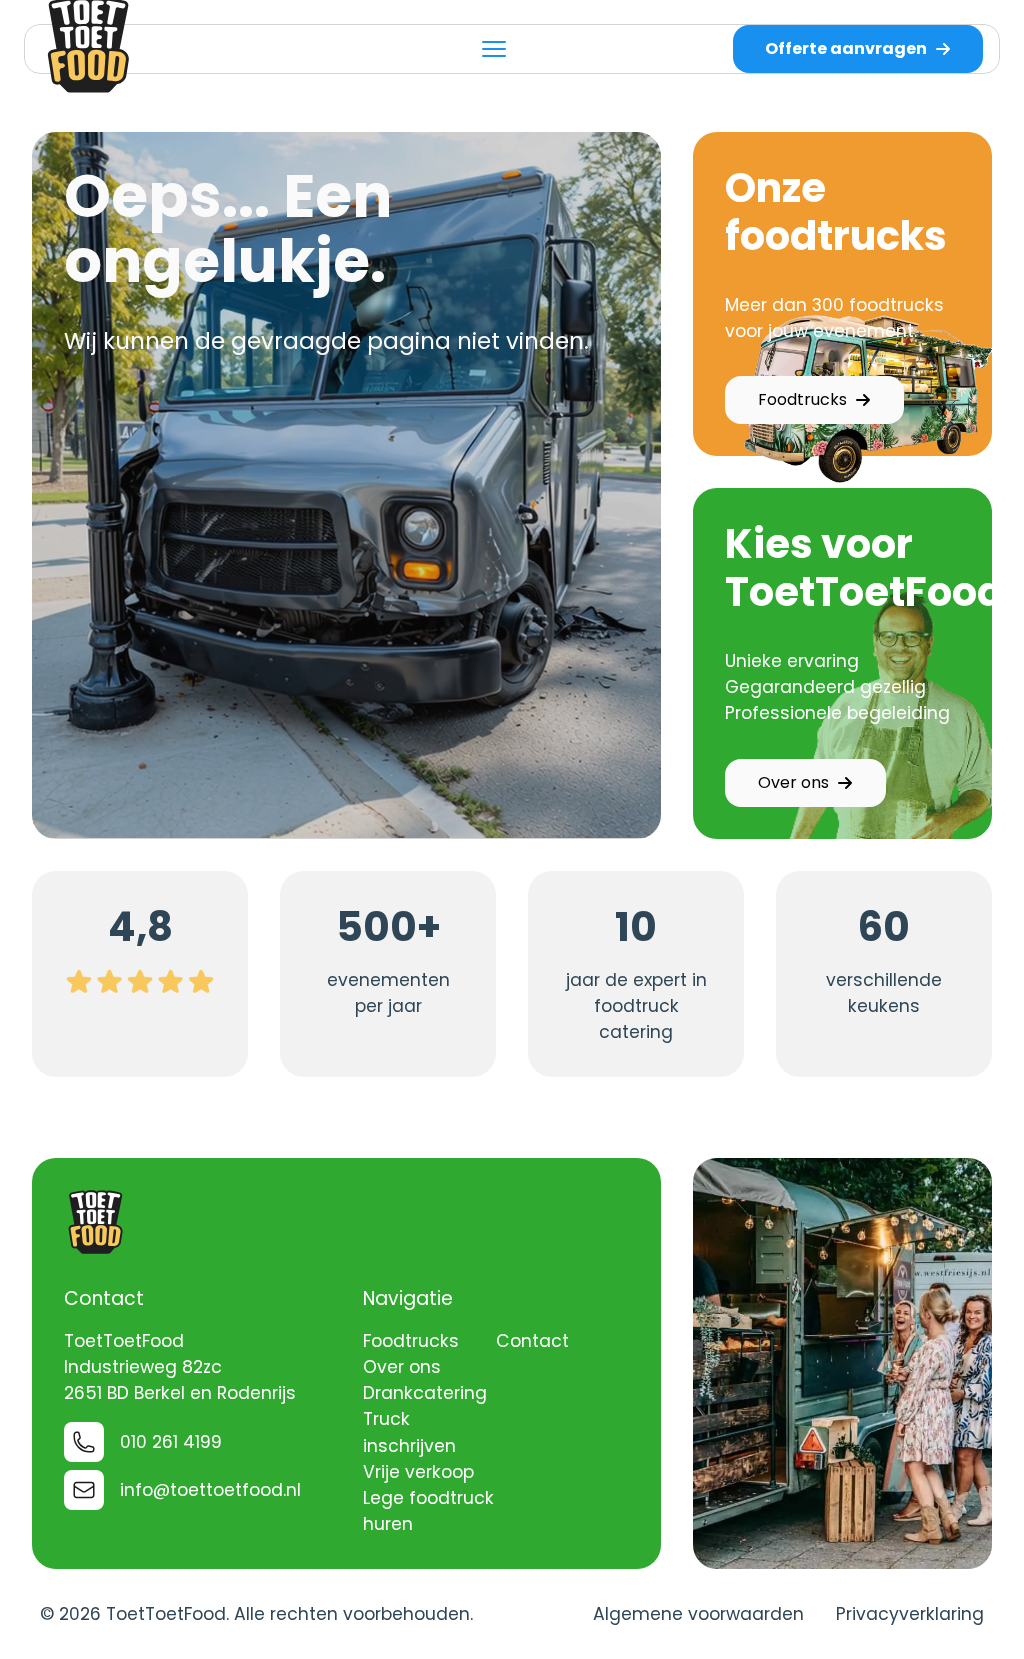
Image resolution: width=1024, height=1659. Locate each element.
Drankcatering (425, 1393)
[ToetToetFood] (96, 1222)
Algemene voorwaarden (698, 1614)
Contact (532, 1341)
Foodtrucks (802, 399)
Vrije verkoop (418, 1472)
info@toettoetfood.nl (210, 1490)
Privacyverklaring (910, 1614)
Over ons (793, 782)
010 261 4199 (171, 1442)
